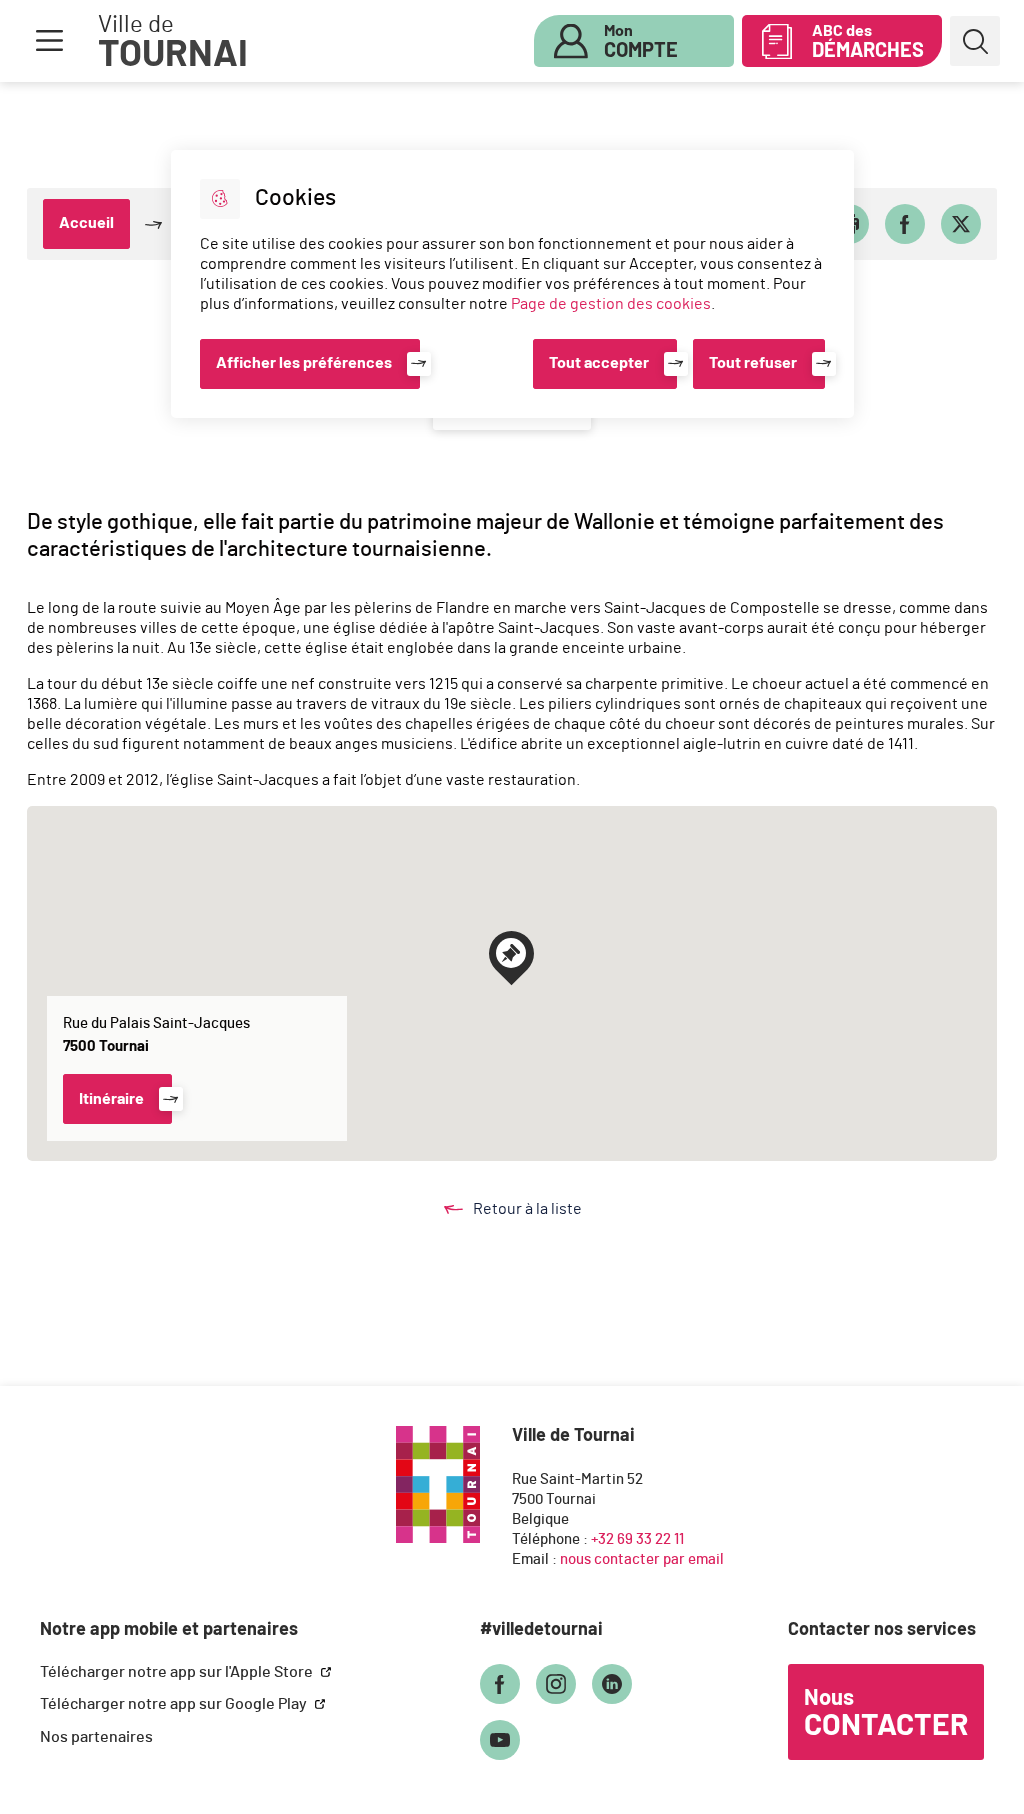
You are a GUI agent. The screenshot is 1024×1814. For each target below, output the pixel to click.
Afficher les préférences (304, 363)
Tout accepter (599, 363)
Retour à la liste (547, 1210)
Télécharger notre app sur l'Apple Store (178, 1672)
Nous (886, 1714)
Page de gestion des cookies (611, 304)
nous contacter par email (642, 1559)
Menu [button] (49, 41)
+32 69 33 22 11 (637, 1539)
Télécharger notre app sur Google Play (175, 1704)
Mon (641, 42)
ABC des (868, 42)
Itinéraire (111, 1099)
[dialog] (512, 284)
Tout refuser (753, 363)
